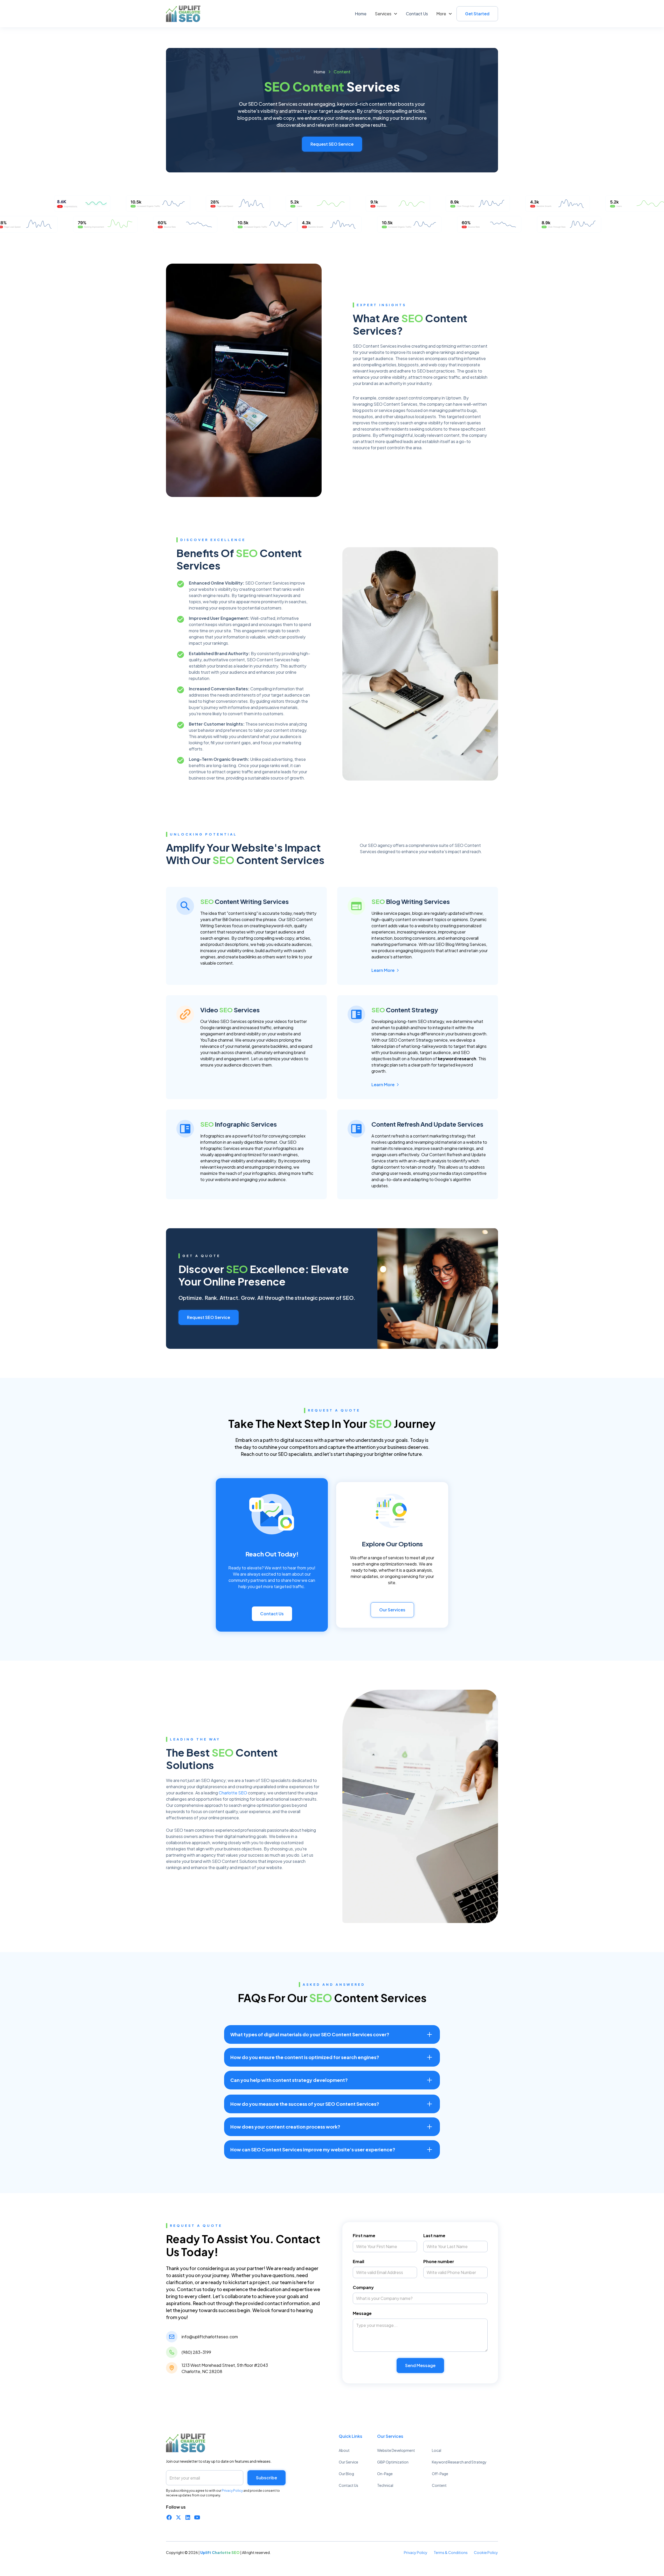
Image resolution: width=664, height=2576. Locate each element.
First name (364, 2235)
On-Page (385, 2474)
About (344, 2450)
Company (363, 2287)
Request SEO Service (332, 144)
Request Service (209, 1317)
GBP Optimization (393, 2462)
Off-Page (440, 2474)
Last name (434, 2235)
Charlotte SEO (233, 1793)
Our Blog (346, 2474)
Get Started (477, 14)
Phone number (439, 2261)
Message (362, 2313)
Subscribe (267, 2478)
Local (437, 2450)
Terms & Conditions (451, 2552)
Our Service (348, 2462)
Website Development (396, 2450)
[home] (186, 14)
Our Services (392, 1610)
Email (358, 2261)
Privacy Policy (416, 2552)
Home (361, 14)
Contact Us (417, 14)
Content (439, 2485)
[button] (386, 14)
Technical (385, 2485)
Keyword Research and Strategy (459, 2462)
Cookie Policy (486, 2552)
